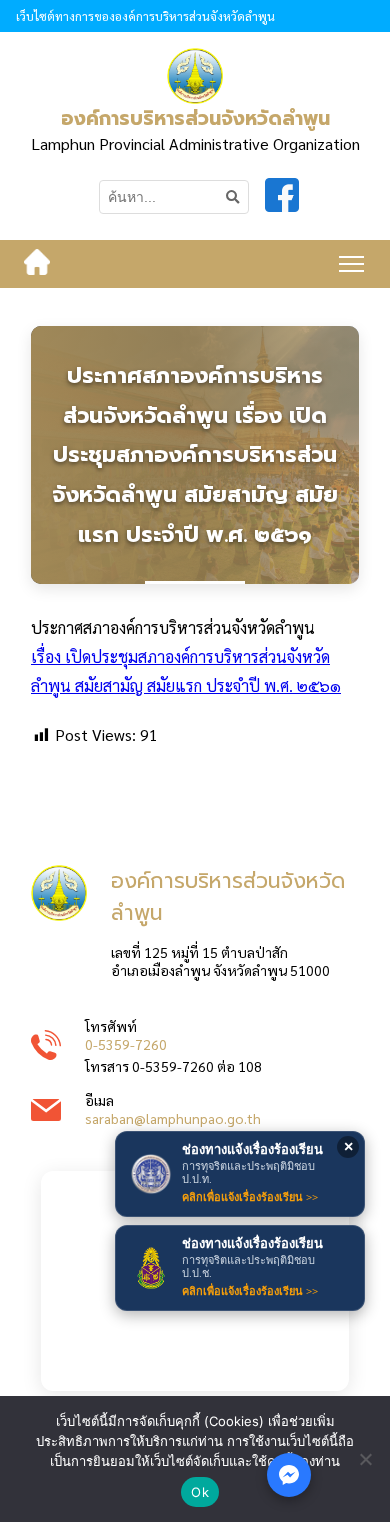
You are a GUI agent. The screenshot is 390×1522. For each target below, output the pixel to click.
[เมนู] (351, 264)
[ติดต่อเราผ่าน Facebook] (289, 1475)
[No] (365, 1459)
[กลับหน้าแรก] (37, 264)
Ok (200, 1492)
